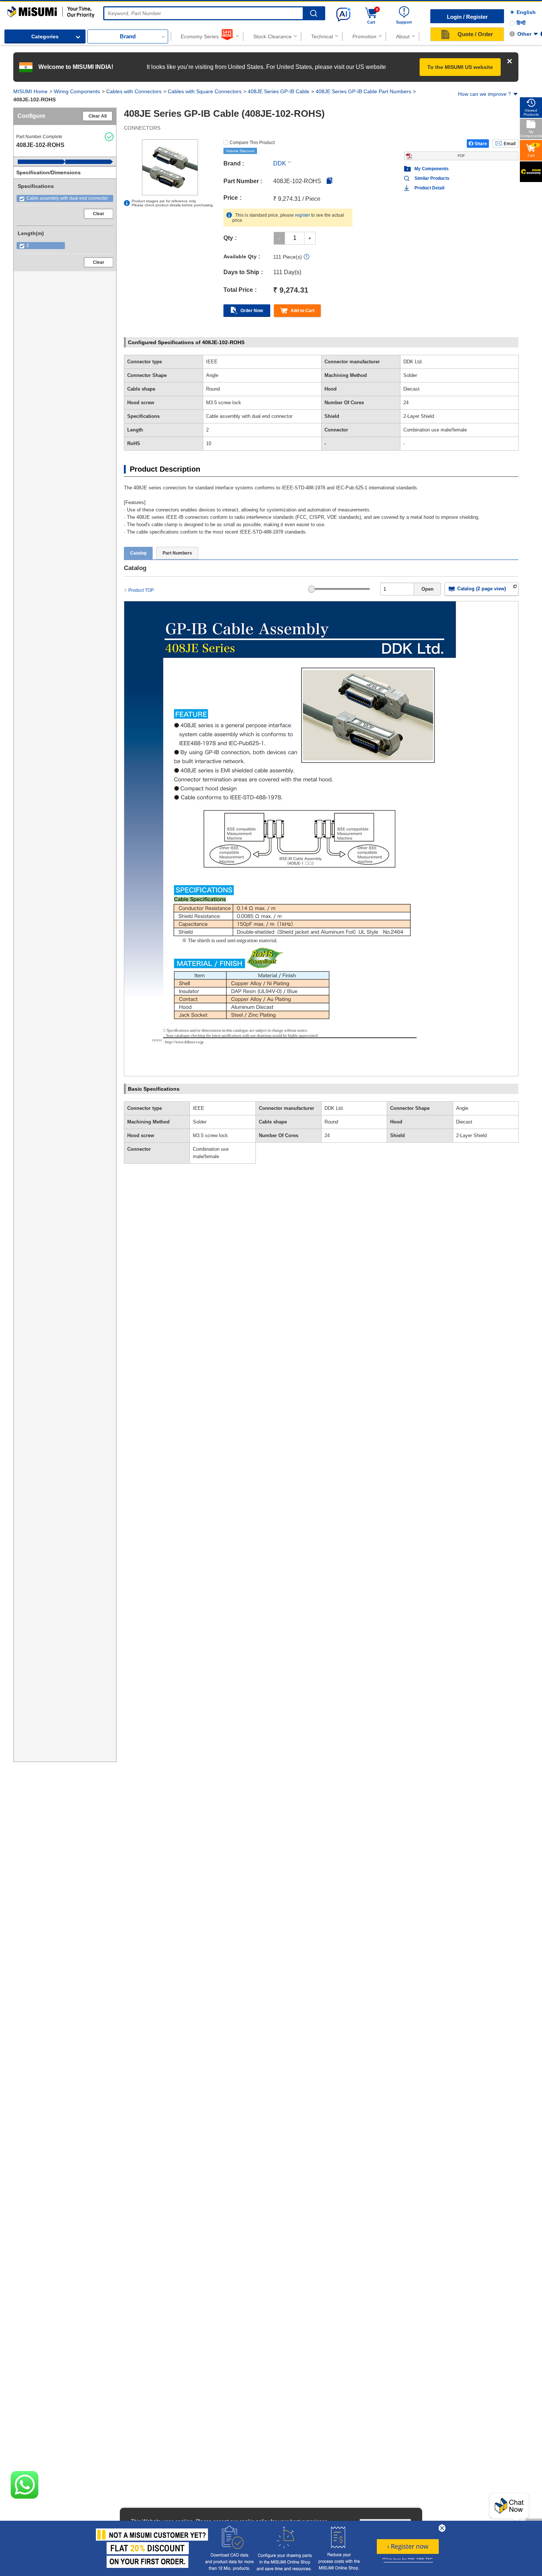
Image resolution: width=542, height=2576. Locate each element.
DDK (280, 163)
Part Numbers (177, 553)
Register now (408, 2547)
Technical (322, 36)
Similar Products (432, 178)
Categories (45, 36)
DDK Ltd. (334, 1108)
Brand (128, 36)
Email (510, 144)
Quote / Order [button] (475, 34)
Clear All (98, 116)
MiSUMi (14, 10)
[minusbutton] (279, 238)
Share (481, 144)
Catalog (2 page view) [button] (482, 589)
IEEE (199, 1108)
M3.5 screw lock (210, 1135)
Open (428, 589)
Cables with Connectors (134, 91)
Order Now (252, 311)
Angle (462, 1108)
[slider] (312, 589)
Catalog (138, 553)
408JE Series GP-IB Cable (279, 91)
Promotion (364, 36)
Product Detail (429, 188)
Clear (99, 214)
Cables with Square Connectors (205, 91)
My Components (432, 169)
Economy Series (200, 36)
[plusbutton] (310, 238)
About (403, 36)
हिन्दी (521, 23)
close (442, 2528)
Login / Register (467, 17)
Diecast (464, 1122)
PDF (461, 156)
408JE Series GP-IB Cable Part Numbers (363, 91)
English (526, 12)
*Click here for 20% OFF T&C (408, 2560)
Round (331, 1122)
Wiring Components (77, 91)
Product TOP (141, 590)
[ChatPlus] (509, 2508)
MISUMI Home (30, 91)
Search (314, 13)
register (303, 215)
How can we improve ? (484, 94)
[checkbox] (65, 198)
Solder (200, 1122)
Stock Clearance (272, 36)
